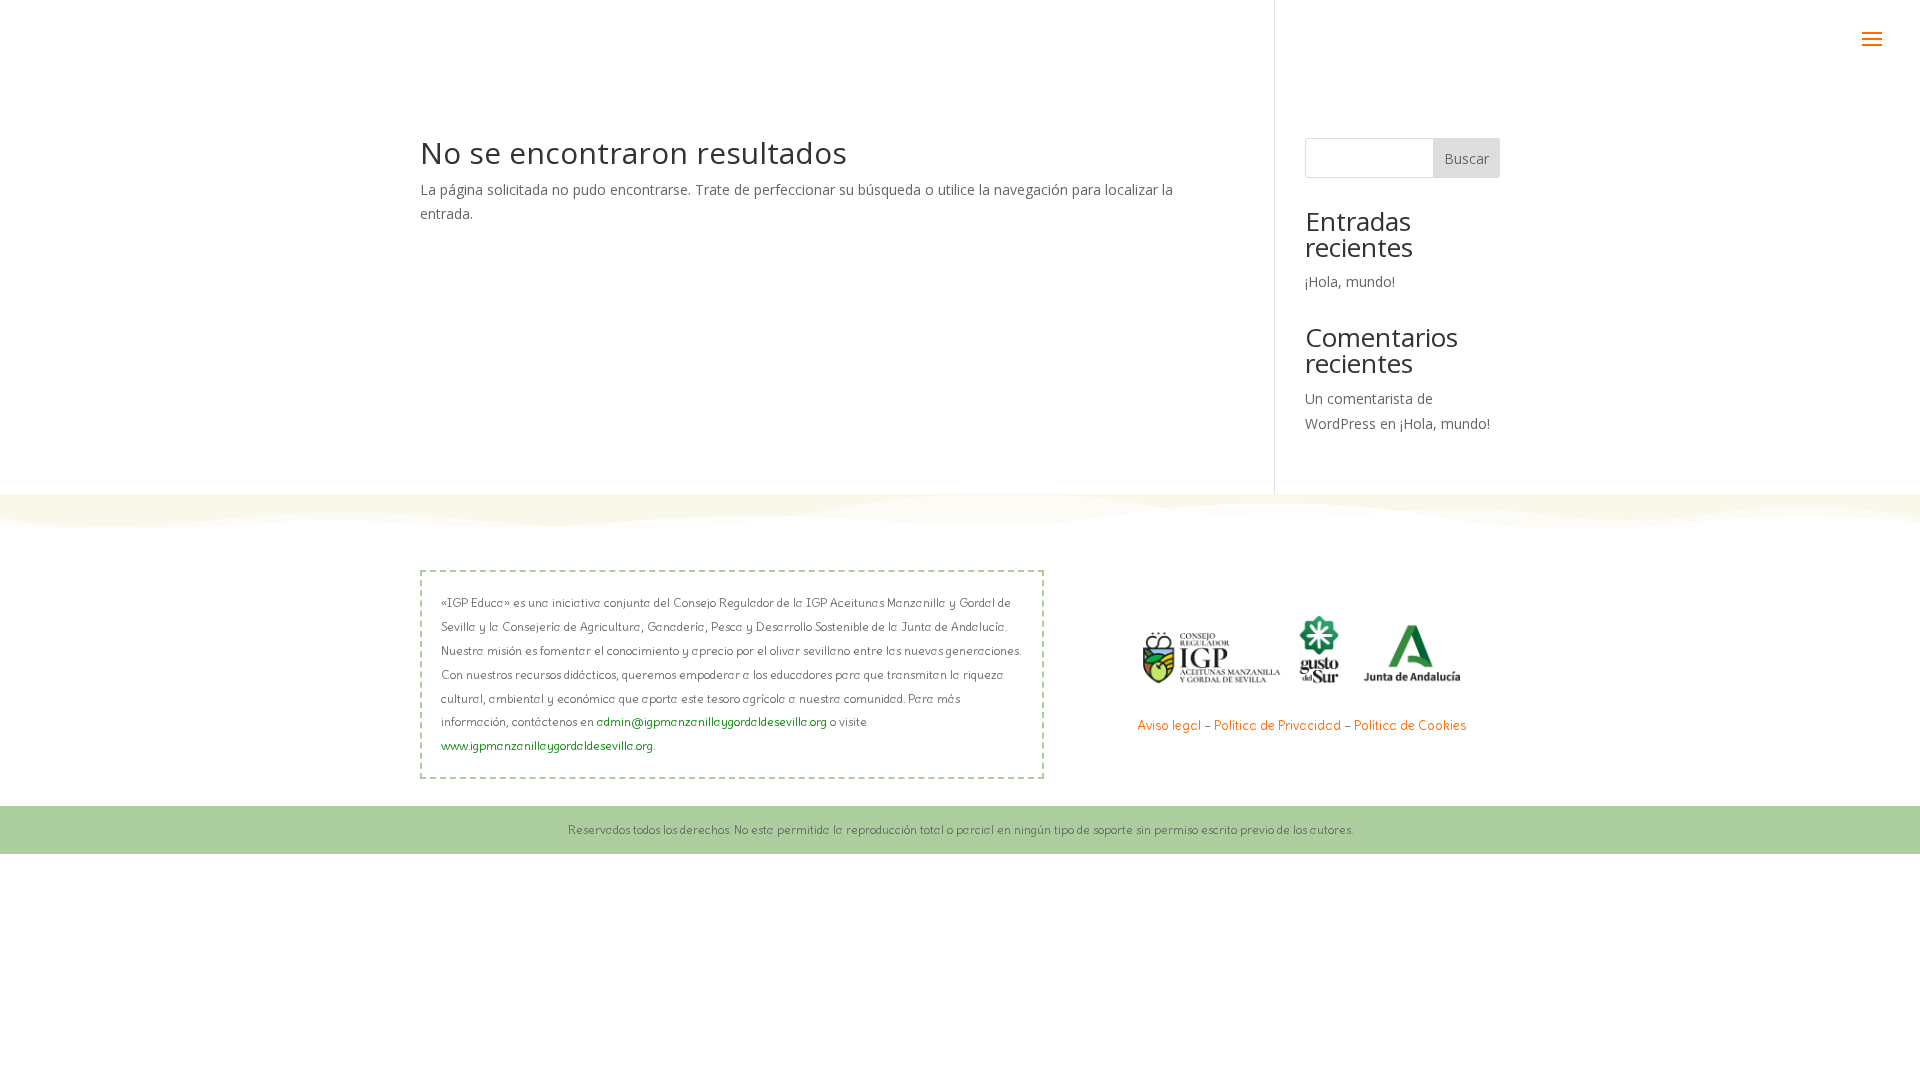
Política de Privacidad (1277, 725)
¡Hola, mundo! (1350, 281)
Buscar (1466, 158)
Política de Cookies (1410, 725)
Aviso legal (1169, 725)
